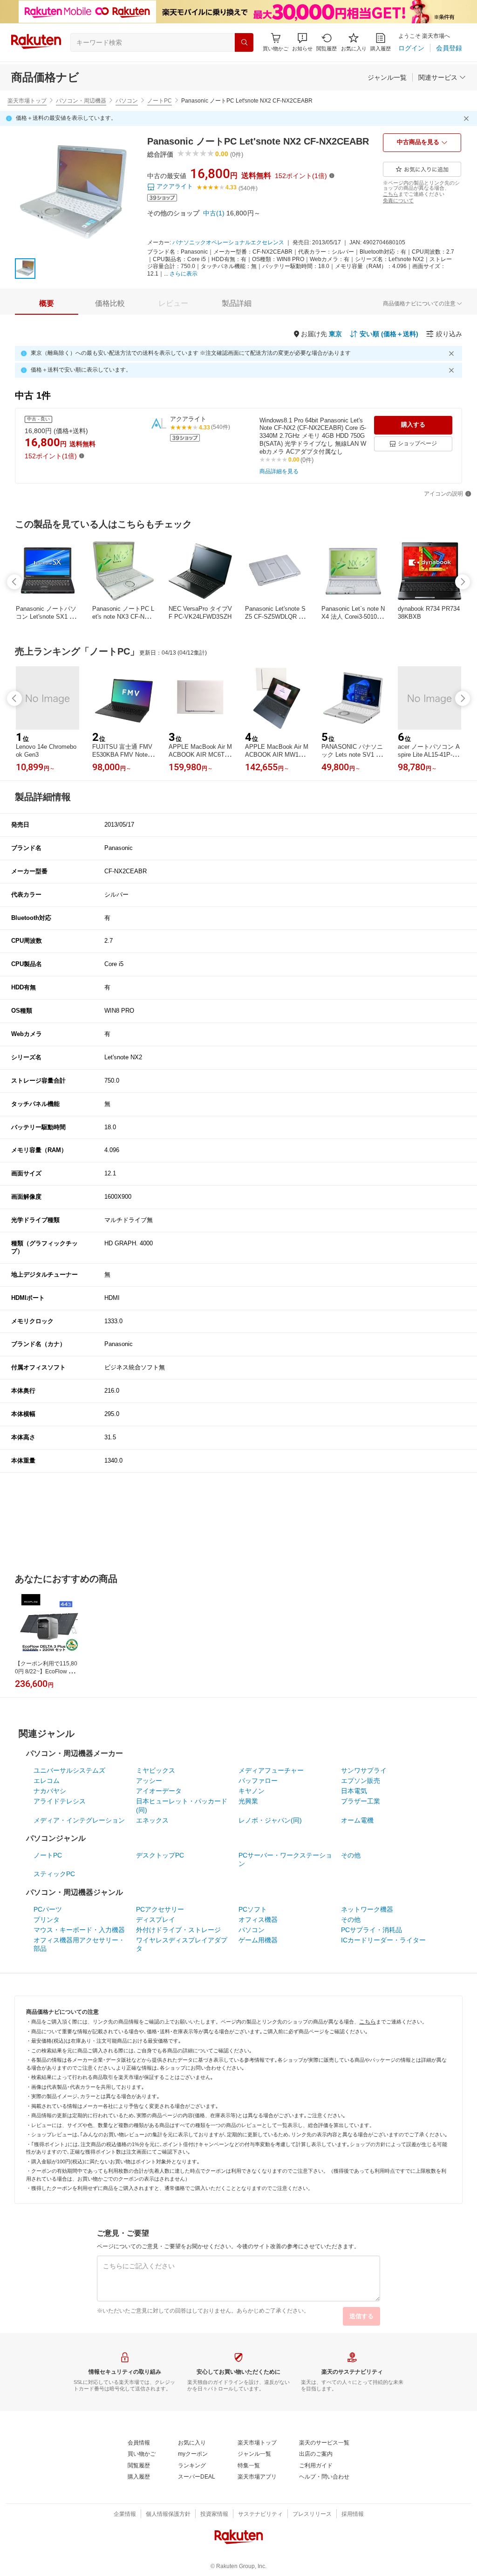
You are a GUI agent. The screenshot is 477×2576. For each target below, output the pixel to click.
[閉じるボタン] (468, 118)
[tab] (47, 304)
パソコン (127, 101)
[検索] (244, 42)
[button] (302, 42)
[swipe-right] (463, 582)
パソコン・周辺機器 (81, 101)
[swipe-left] (14, 582)
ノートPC (160, 101)
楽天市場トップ (27, 101)
